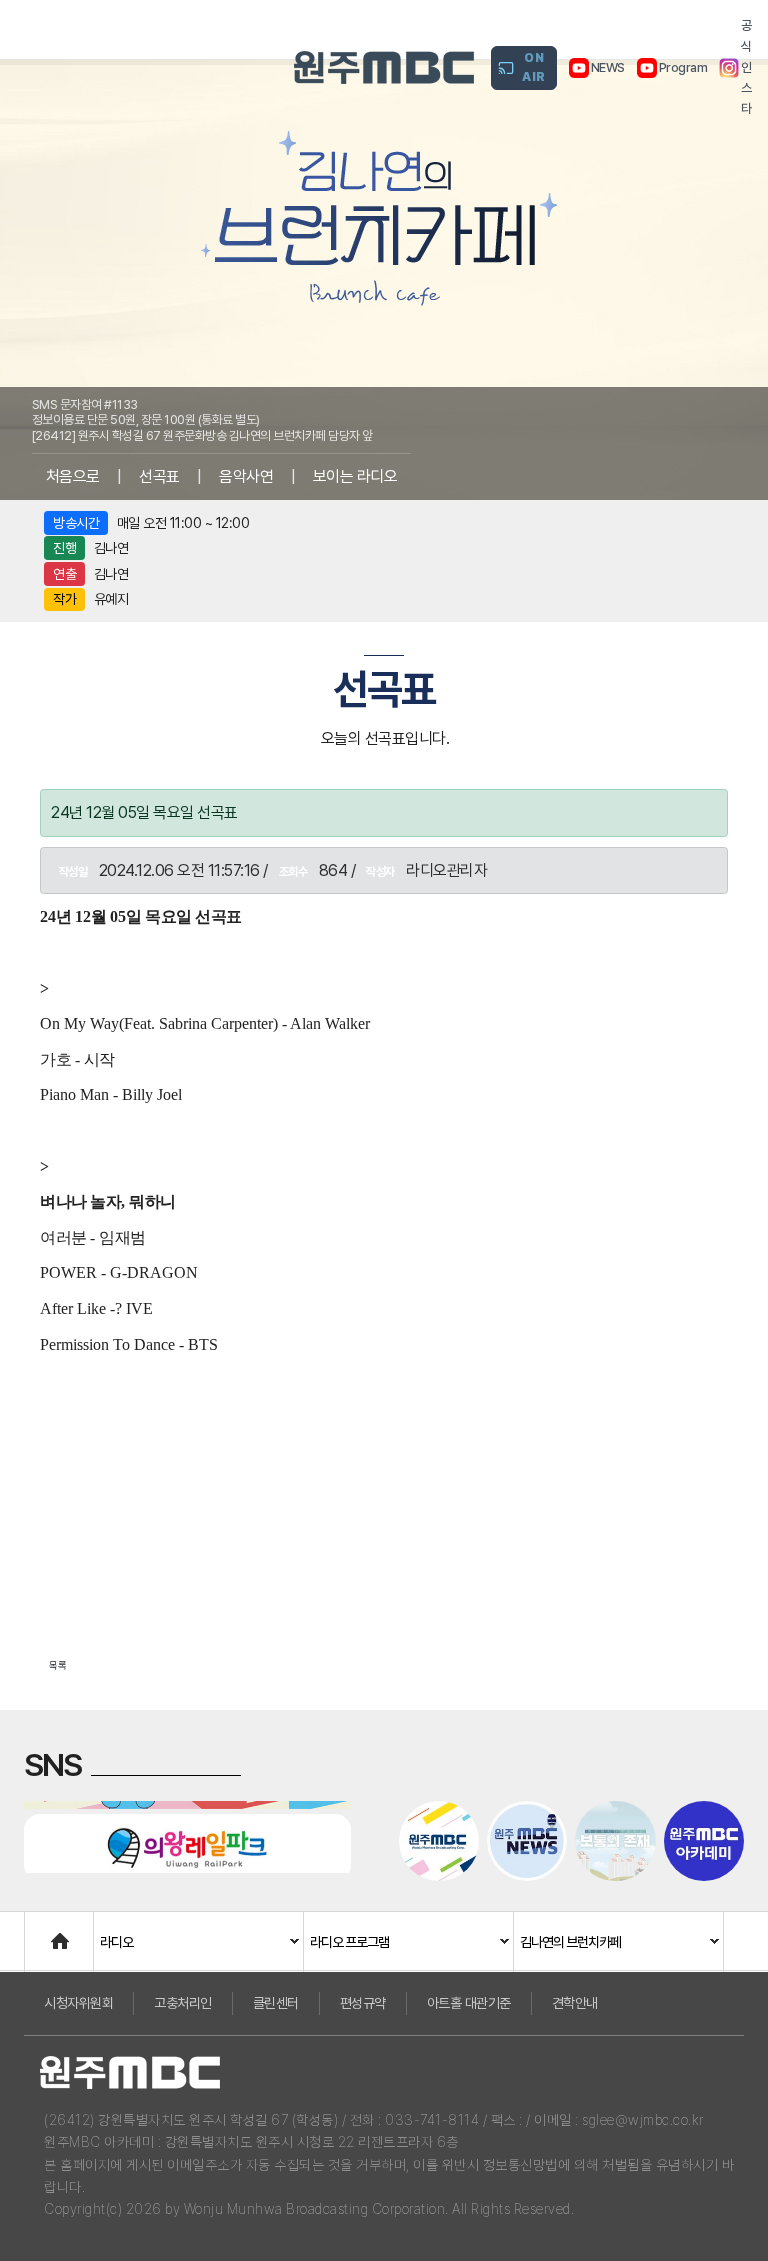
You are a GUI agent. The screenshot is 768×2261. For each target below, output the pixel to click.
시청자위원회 (78, 2003)
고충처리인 (183, 2003)
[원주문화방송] (384, 67)
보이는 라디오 (355, 476)
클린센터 (276, 2003)
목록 (58, 1665)
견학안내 (575, 2003)
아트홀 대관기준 (469, 2003)
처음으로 (73, 476)
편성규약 (363, 2003)
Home (45, 1931)
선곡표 (159, 476)
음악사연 (246, 476)
